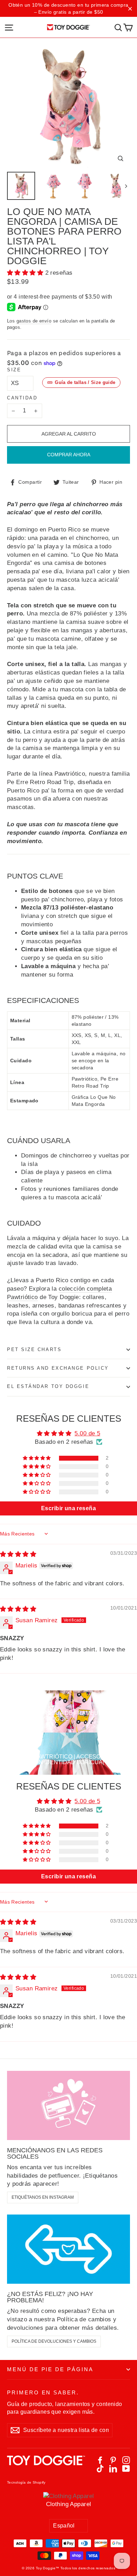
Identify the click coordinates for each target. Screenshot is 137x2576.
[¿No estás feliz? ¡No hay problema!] (68, 2249)
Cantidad (22, 398)
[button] (26, 273)
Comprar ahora (69, 455)
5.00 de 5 (87, 1433)
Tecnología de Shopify (26, 2482)
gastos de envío (34, 321)
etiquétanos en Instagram (43, 2197)
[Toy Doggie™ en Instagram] (126, 2460)
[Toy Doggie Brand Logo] (69, 27)
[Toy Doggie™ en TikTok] (100, 2469)
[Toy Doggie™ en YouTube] (126, 2469)
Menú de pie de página (50, 2369)
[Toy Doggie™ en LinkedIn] (113, 2469)
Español (64, 2526)
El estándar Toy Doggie (48, 1386)
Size (14, 370)
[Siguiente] (126, 186)
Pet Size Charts (34, 1349)
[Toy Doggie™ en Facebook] (100, 2460)
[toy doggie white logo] (46, 2464)
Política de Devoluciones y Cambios (54, 2341)
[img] (18, 1554)
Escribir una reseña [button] (68, 1508)
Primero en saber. (43, 2393)
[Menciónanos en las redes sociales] (68, 2105)
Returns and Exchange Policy (58, 1368)
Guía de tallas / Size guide (85, 382)
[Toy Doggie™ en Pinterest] (113, 2460)
